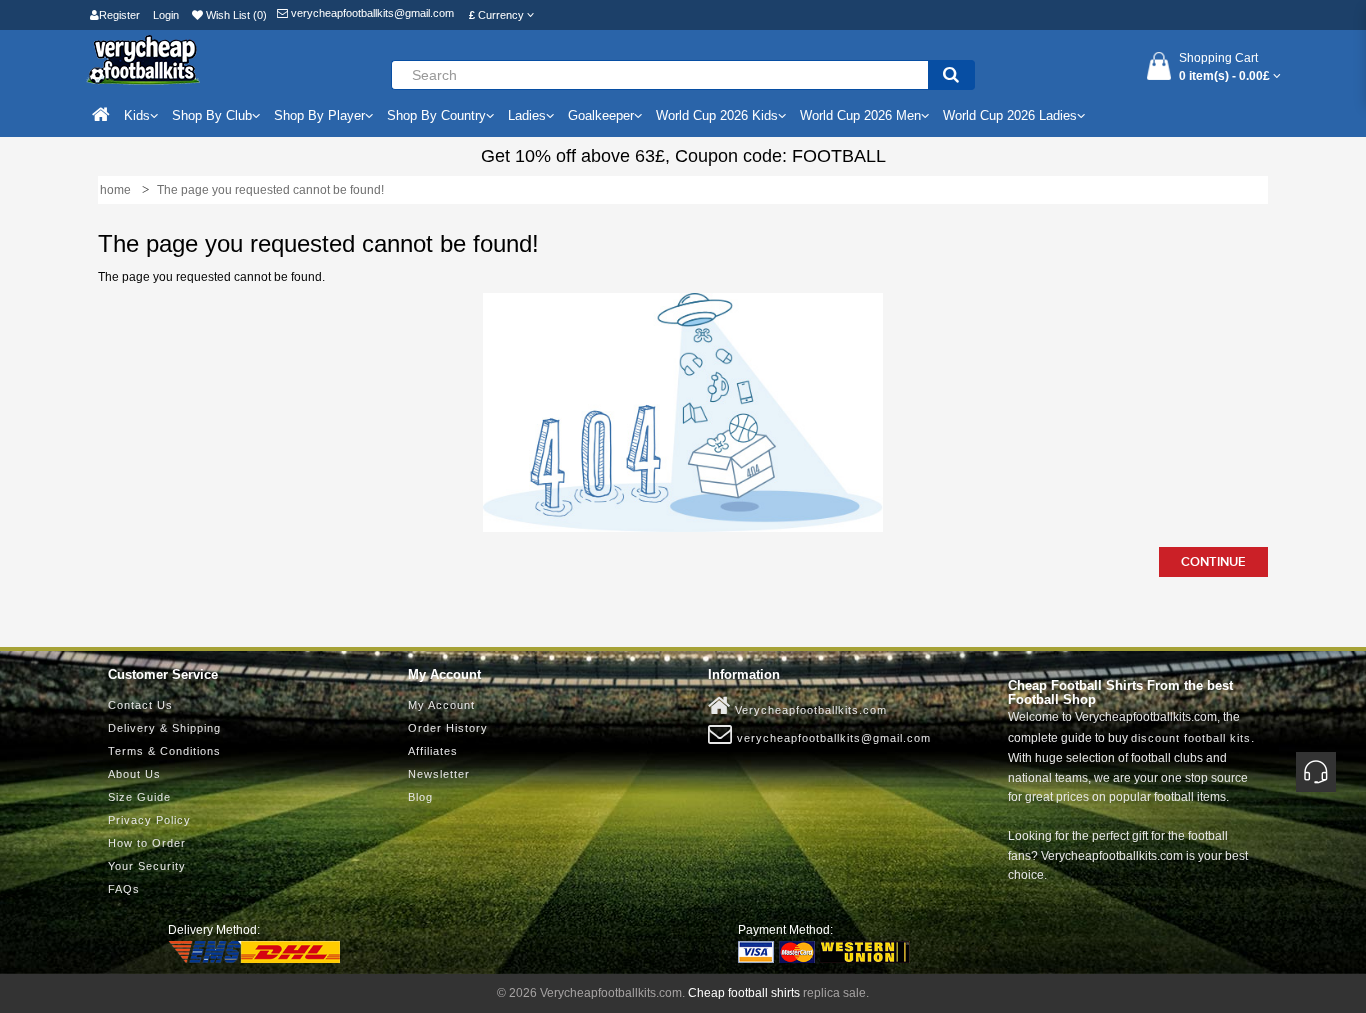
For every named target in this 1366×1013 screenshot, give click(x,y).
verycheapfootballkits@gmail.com (371, 13)
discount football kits (1191, 738)
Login (166, 15)
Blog (420, 797)
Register (119, 15)
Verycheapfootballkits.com (809, 710)
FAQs (124, 889)
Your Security (147, 866)
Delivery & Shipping (164, 728)
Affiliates (433, 751)
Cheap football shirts (744, 993)
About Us (134, 774)
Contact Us (140, 705)
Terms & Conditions (164, 751)
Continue (1213, 562)
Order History (448, 728)
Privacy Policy (149, 820)
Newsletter (439, 774)
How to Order (147, 843)
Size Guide (139, 797)
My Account (441, 705)
